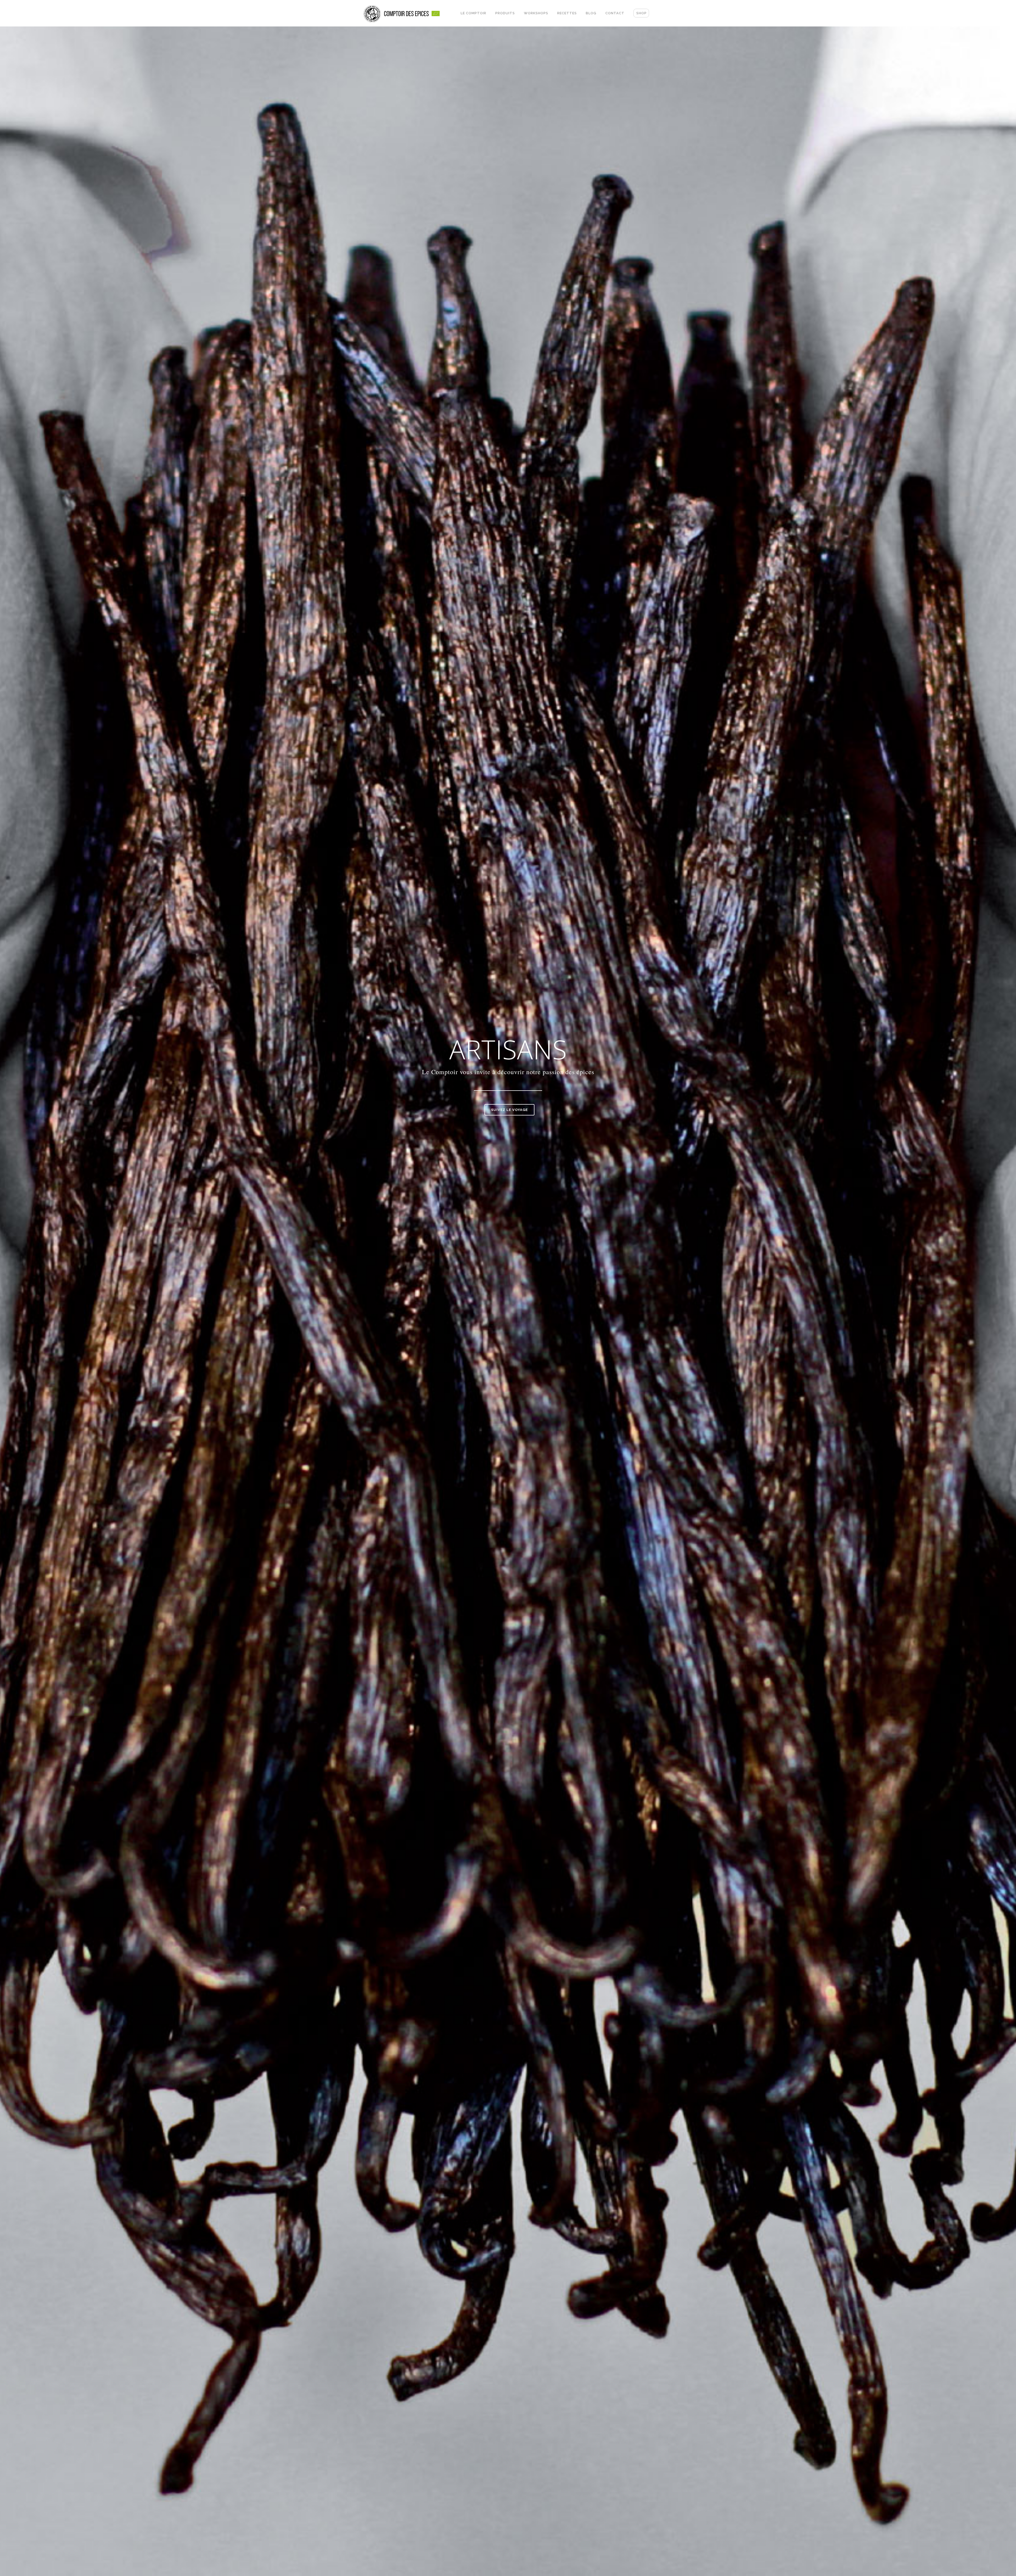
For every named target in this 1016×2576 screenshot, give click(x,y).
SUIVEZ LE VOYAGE (509, 1110)
